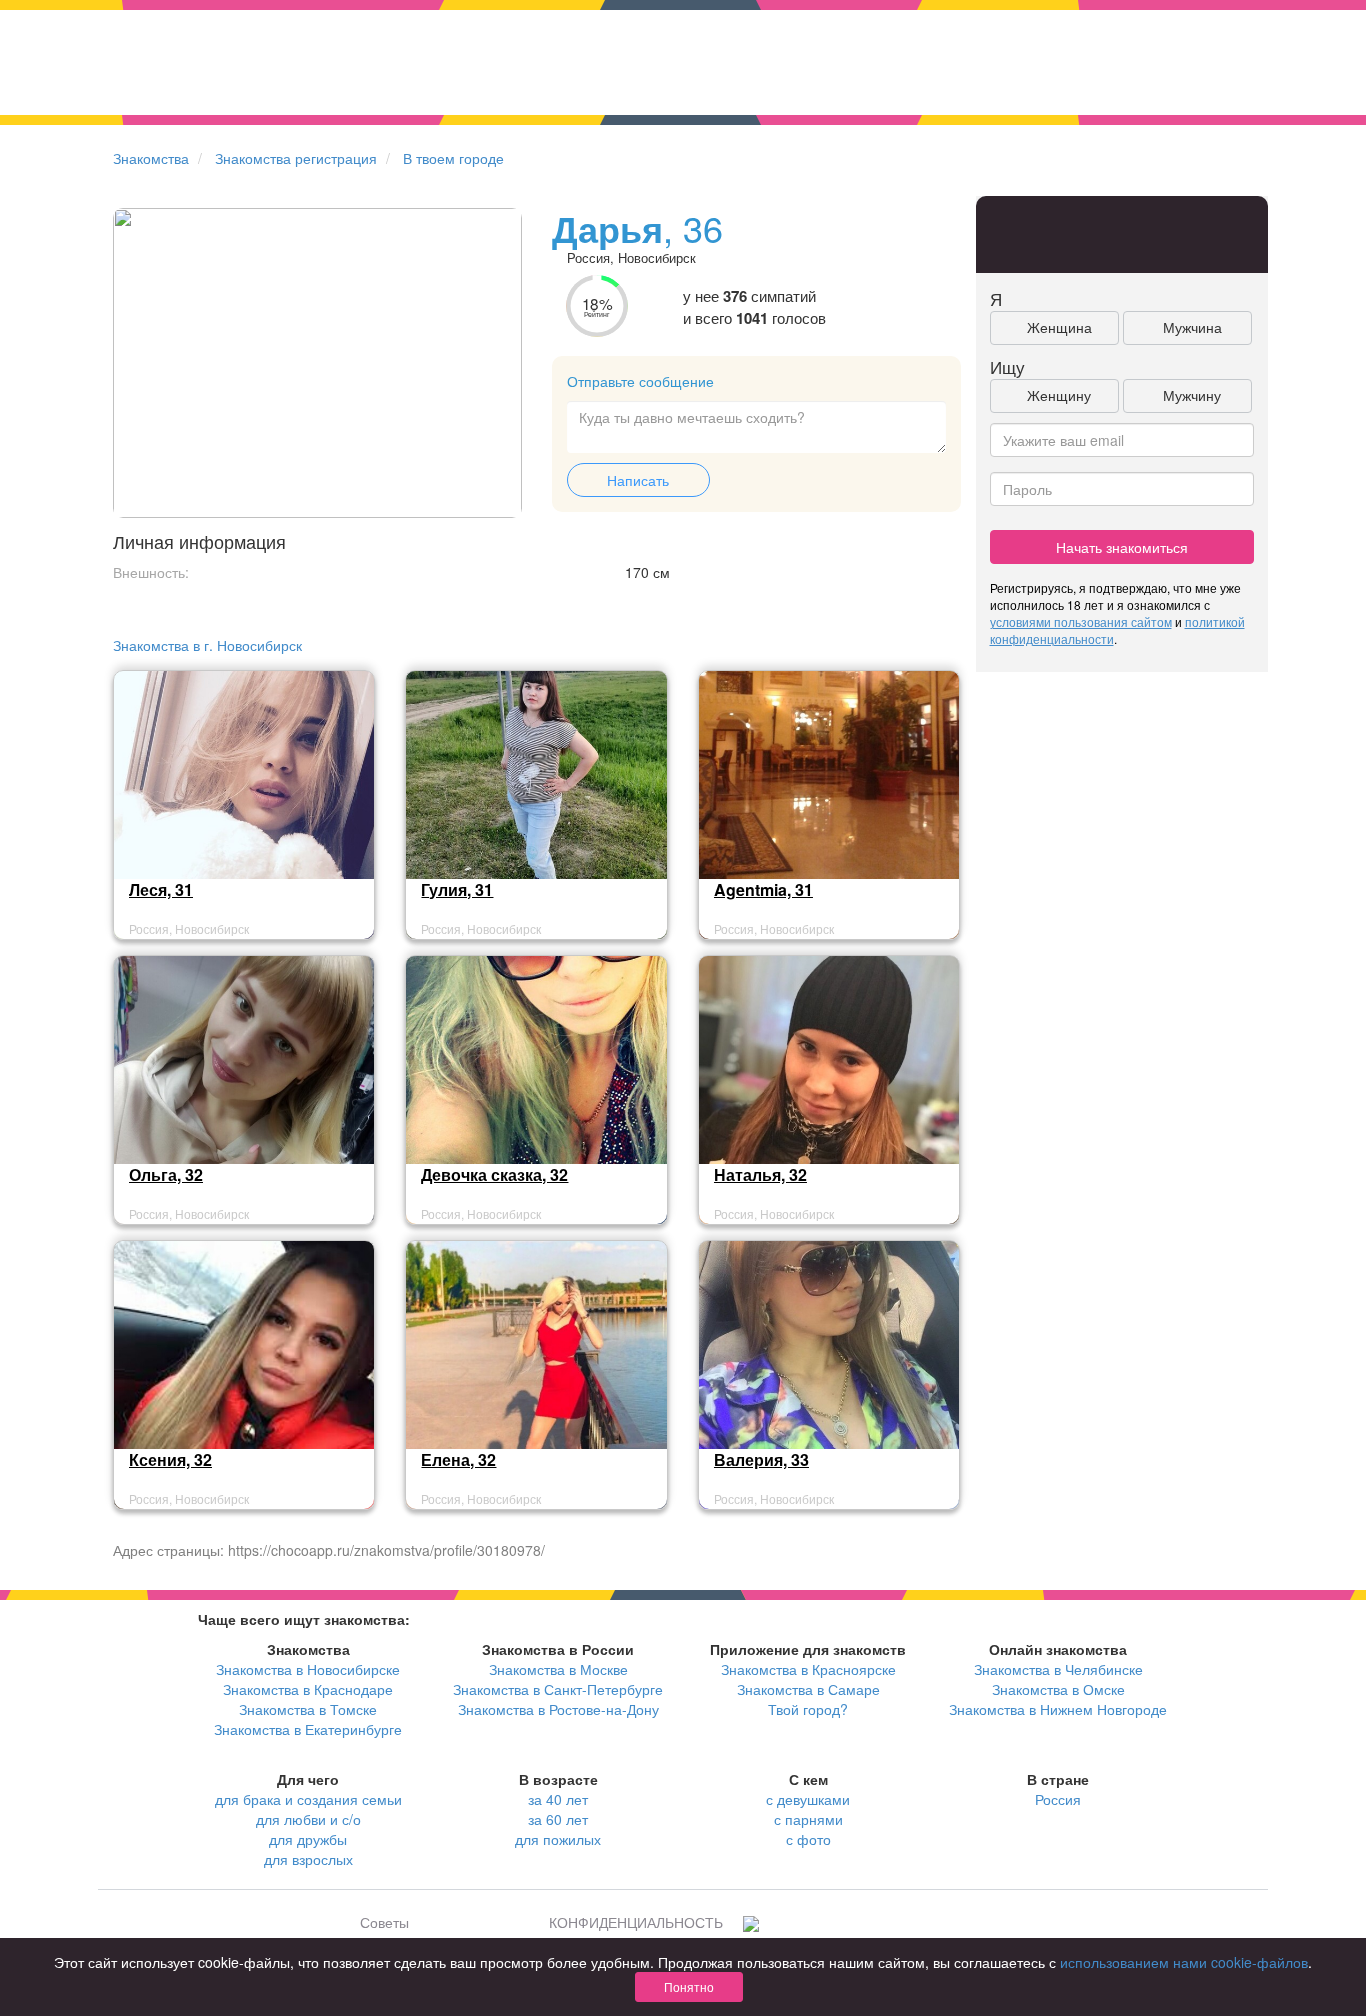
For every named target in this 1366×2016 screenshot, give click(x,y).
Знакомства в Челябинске (1058, 1669)
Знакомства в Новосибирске (308, 1669)
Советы (384, 1922)
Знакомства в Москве (558, 1669)
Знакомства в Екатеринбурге (308, 1729)
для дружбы (308, 1839)
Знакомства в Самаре (808, 1689)
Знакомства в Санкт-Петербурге (558, 1689)
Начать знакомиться (1122, 547)
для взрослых (308, 1859)
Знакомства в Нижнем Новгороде (1058, 1709)
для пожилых (558, 1839)
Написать (638, 480)
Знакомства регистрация (296, 158)
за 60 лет (558, 1819)
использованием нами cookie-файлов (1184, 1962)
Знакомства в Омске (1058, 1689)
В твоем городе (453, 158)
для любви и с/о (308, 1819)
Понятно (689, 1986)
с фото (808, 1839)
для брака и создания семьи (308, 1799)
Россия (1058, 1799)
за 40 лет (558, 1799)
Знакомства (151, 158)
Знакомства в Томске (308, 1709)
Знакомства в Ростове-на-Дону (558, 1709)
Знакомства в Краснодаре (308, 1689)
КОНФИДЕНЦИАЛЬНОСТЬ (636, 1922)
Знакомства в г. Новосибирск (207, 645)
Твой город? (808, 1709)
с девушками (808, 1799)
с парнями (808, 1819)
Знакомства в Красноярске (808, 1669)
